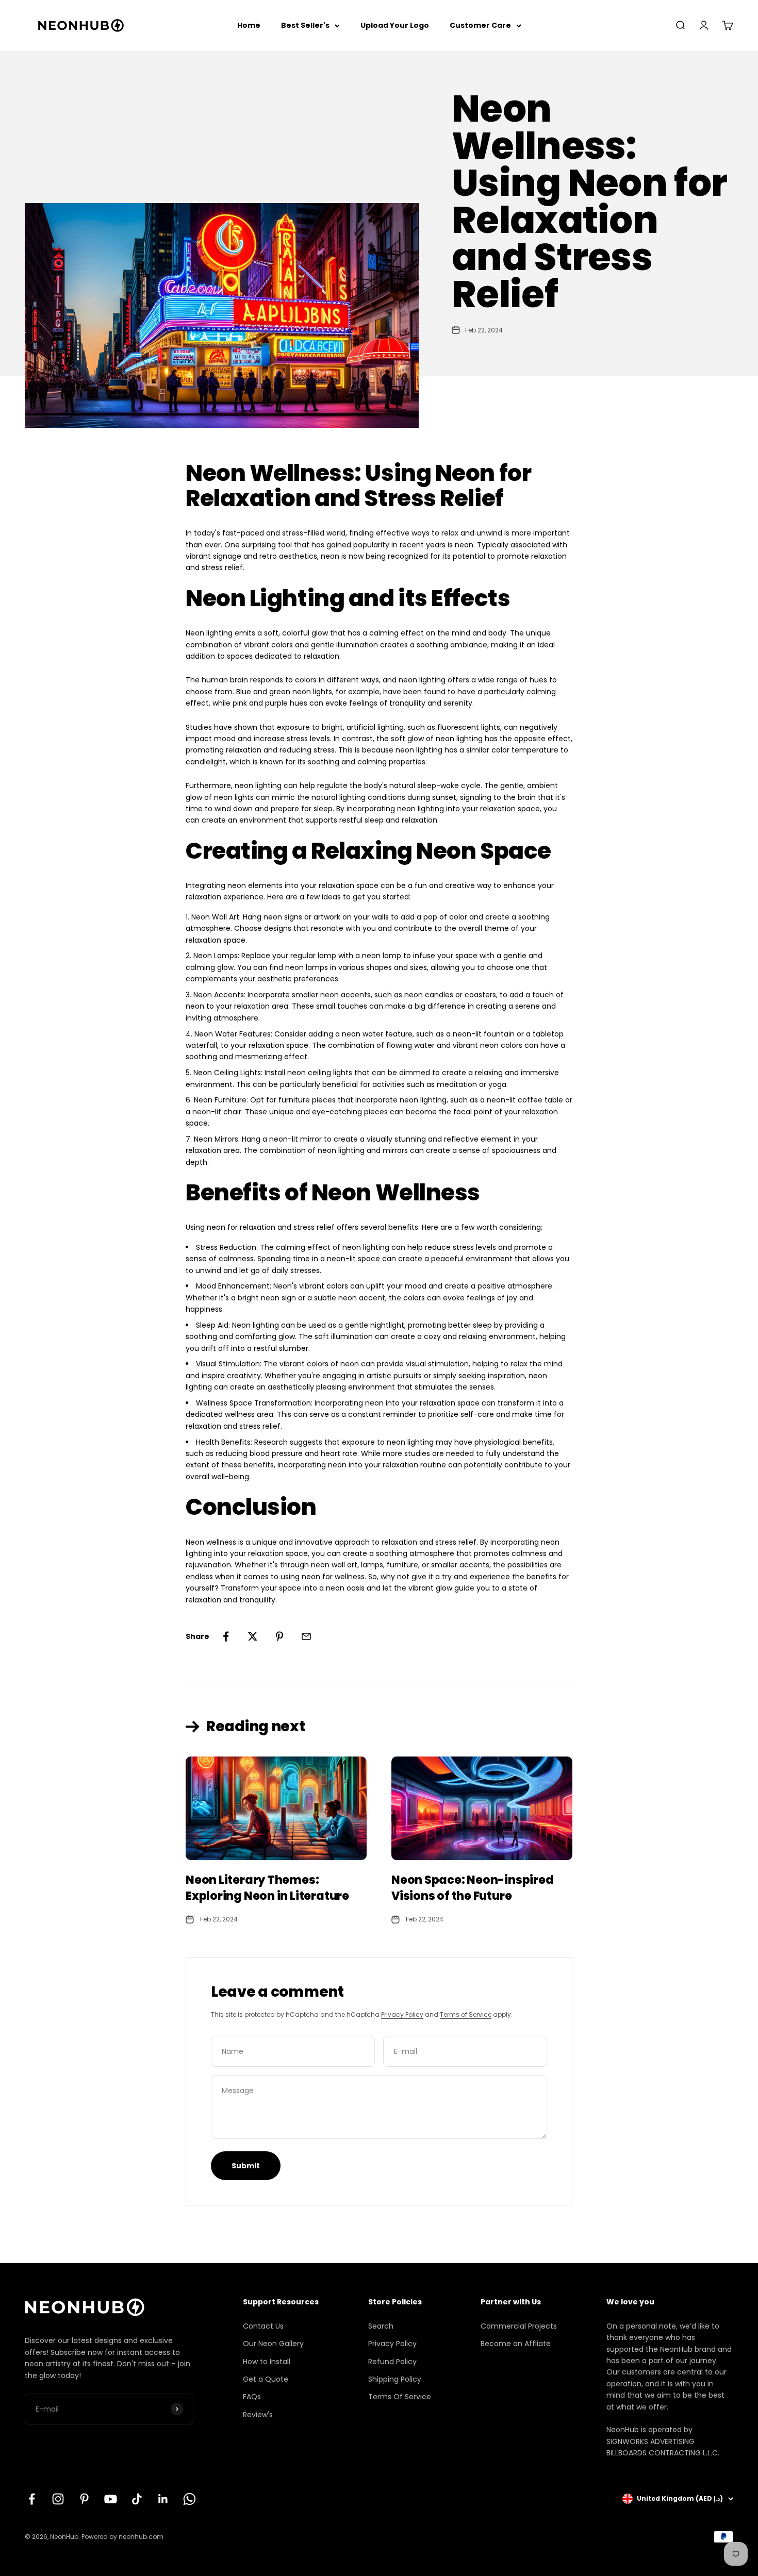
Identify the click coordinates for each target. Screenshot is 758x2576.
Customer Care (480, 25)
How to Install (267, 2362)
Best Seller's (305, 25)
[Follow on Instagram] (58, 2499)
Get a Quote (266, 2379)
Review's (258, 2415)
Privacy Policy (402, 2014)
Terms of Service (466, 2014)
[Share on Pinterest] (279, 1636)
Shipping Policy (395, 2379)
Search (381, 2326)
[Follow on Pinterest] (84, 2499)
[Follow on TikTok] (137, 2499)
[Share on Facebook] (226, 1636)
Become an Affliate (516, 2344)
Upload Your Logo (395, 25)
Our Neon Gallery (273, 2344)
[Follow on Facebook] (32, 2499)
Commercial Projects (519, 2326)
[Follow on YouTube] (111, 2499)
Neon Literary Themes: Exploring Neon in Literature (267, 1888)
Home (249, 25)
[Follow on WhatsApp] (190, 2499)
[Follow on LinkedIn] (163, 2499)
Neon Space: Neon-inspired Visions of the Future (473, 1888)
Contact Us (263, 2326)
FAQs (252, 2397)
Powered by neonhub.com (122, 2537)
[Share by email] (306, 1636)
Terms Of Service (400, 2397)
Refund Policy (392, 2362)
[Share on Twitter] (253, 1636)
